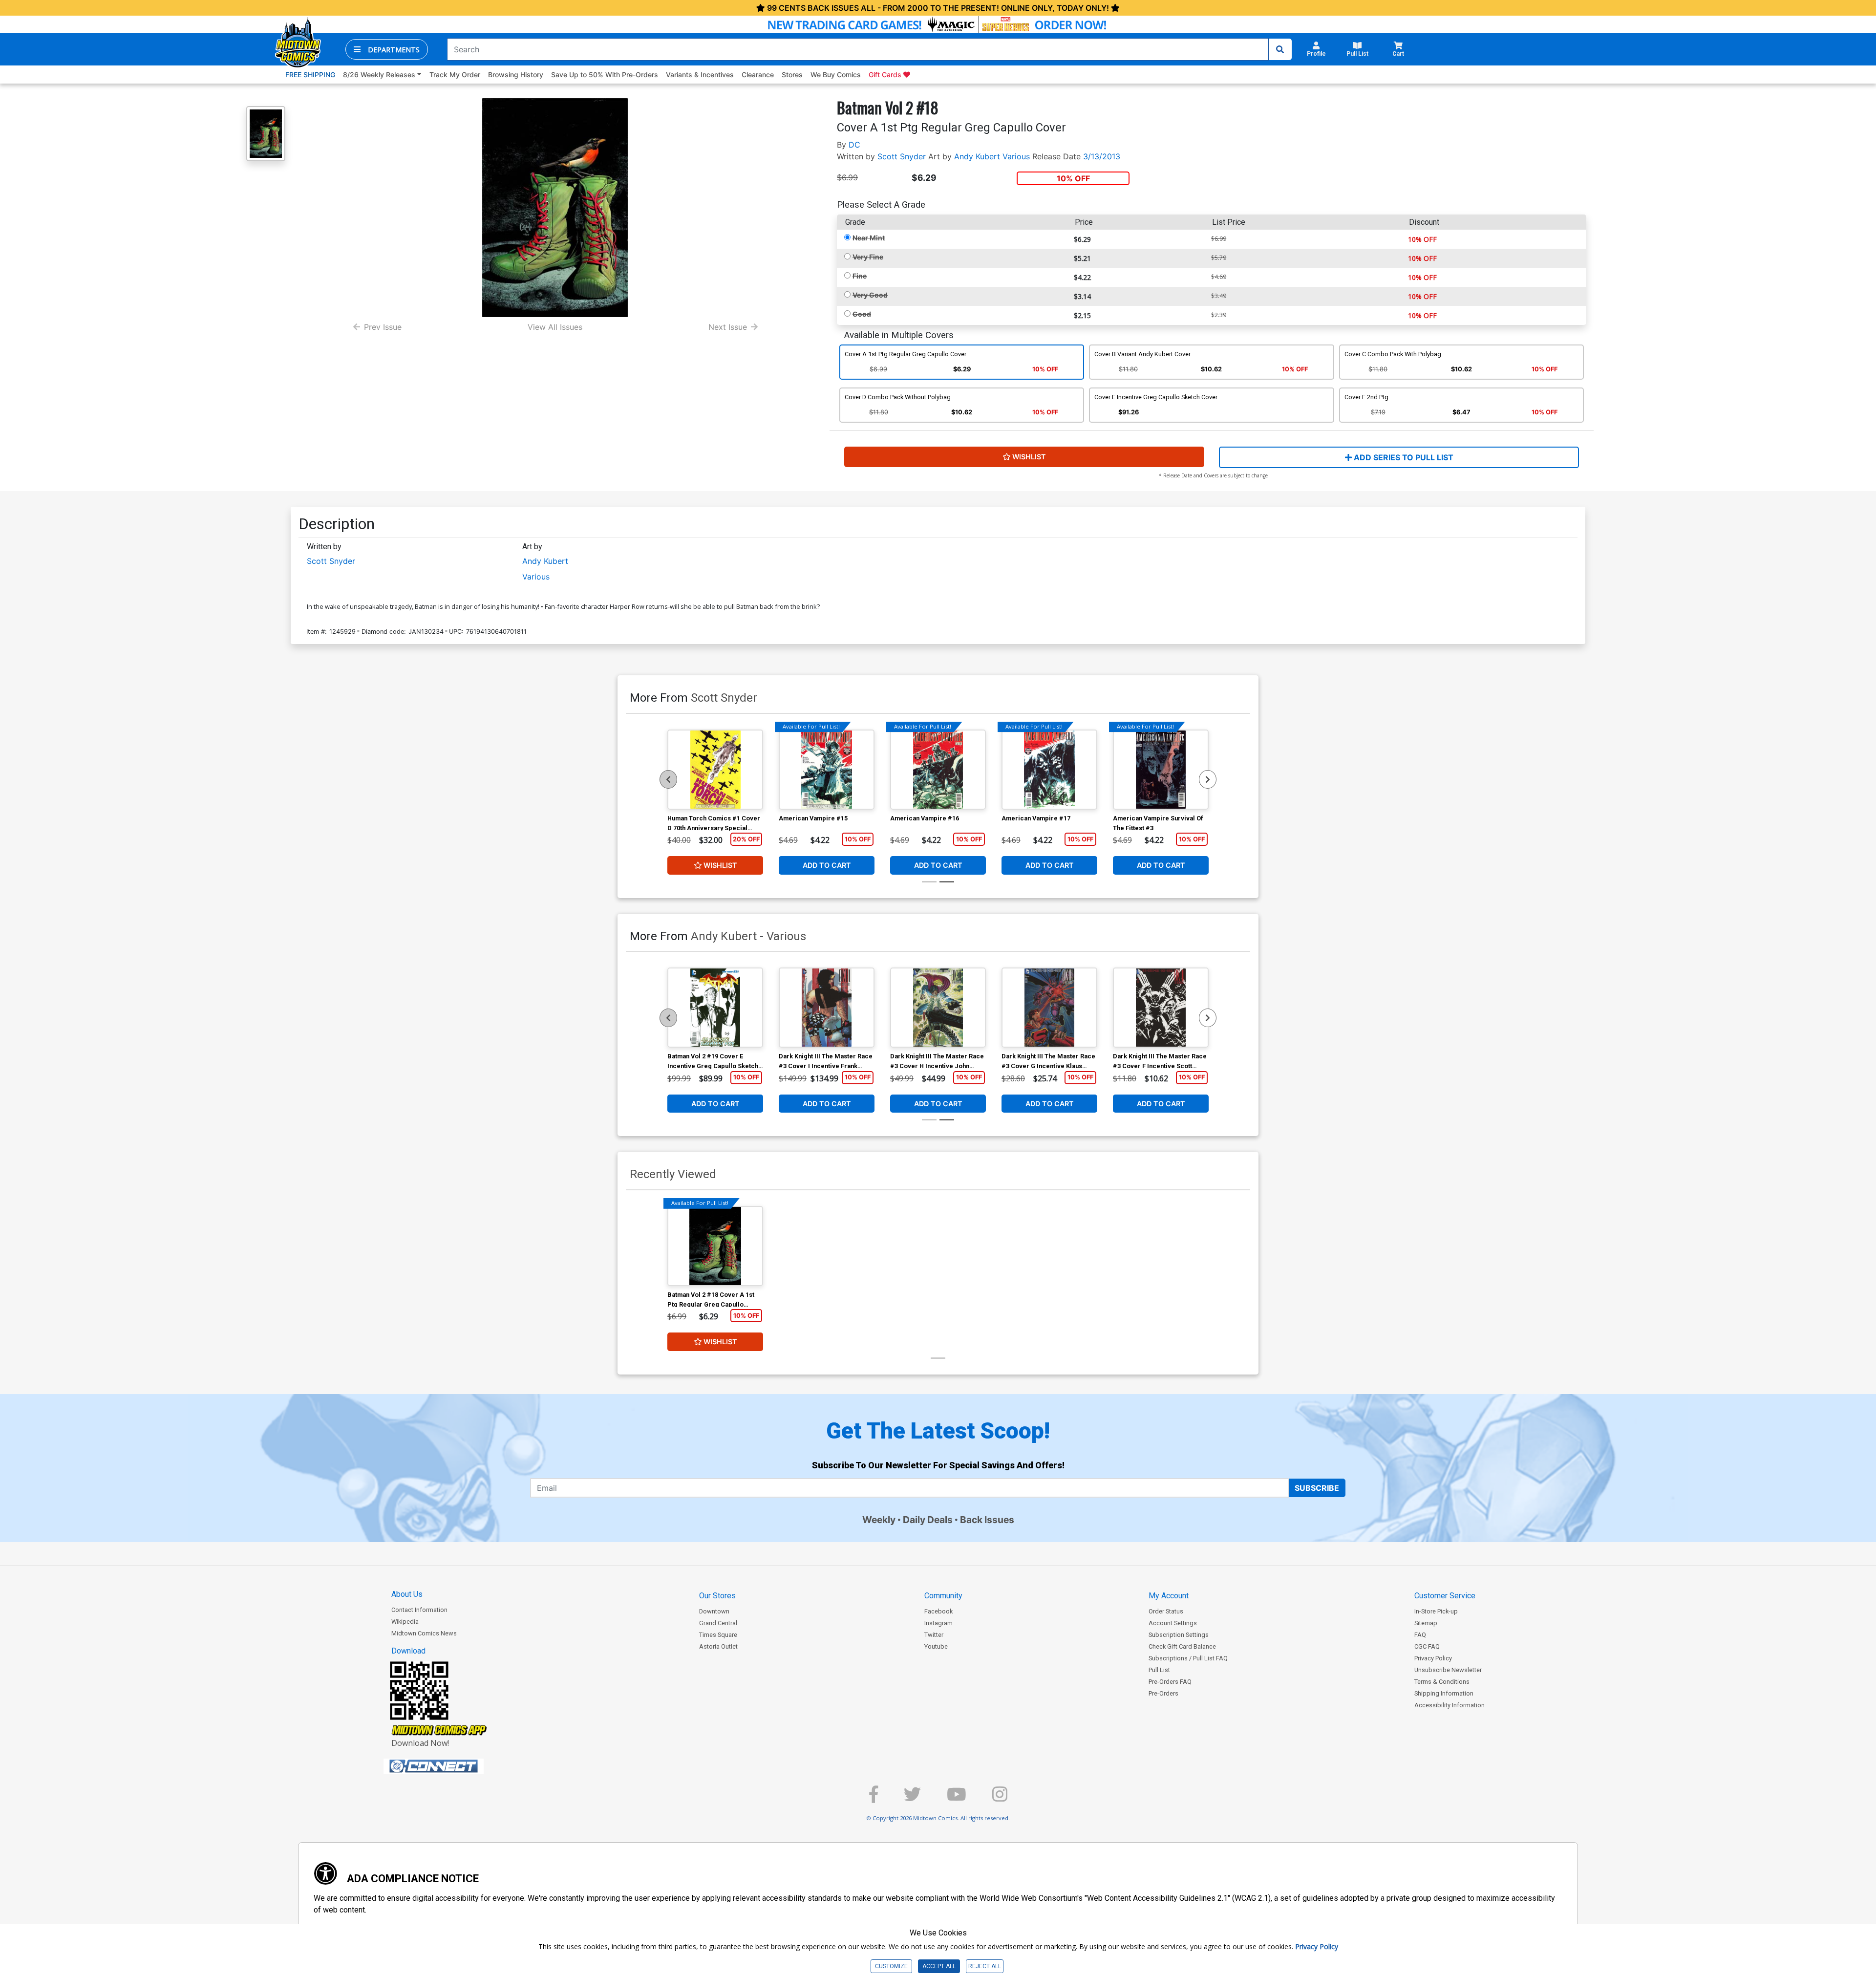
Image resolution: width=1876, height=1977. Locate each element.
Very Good (870, 295)
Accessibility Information (1450, 1705)
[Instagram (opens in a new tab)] (1000, 1798)
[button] (387, 49)
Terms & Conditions (1442, 1682)
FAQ (1420, 1635)
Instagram (938, 1623)
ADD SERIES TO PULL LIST (1403, 457)
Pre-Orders (1163, 1693)
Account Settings (1173, 1623)
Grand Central (718, 1623)
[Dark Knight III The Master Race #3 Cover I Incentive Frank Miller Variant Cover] (827, 1008)
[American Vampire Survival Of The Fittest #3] (1161, 770)
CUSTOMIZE (891, 1966)
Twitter (934, 1635)
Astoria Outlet (718, 1646)
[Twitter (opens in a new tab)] (912, 1798)
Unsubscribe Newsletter (1448, 1670)
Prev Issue (383, 327)
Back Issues (987, 1520)
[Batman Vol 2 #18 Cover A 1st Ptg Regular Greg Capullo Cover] (715, 1246)
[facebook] (874, 1798)
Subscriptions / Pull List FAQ (1188, 1658)
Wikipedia (405, 1622)
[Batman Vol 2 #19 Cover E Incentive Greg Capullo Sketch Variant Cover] (715, 1008)
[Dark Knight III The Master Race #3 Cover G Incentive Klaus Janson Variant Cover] (1049, 1008)
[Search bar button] (1280, 49)
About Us (407, 1594)
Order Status (1166, 1611)
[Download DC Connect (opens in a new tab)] (452, 1766)
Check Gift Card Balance (1182, 1646)
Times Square (718, 1635)
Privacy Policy (1433, 1658)
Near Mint (869, 238)
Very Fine (868, 257)
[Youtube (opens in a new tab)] (957, 1798)
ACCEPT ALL (939, 1966)
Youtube (936, 1646)
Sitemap (1426, 1623)
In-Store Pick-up (1436, 1611)
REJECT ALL (985, 1966)
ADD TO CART (827, 865)
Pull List (1159, 1670)
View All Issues (555, 327)
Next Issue (728, 327)
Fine (860, 276)
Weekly (879, 1520)
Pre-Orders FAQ (1170, 1682)
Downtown (714, 1611)
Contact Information (419, 1610)
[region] (668, 779)
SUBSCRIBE (1317, 1488)
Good (862, 314)
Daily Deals (928, 1520)
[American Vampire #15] (827, 770)
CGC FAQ (1427, 1646)
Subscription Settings (1179, 1635)
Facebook (938, 1611)
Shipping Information (1444, 1693)
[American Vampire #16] (938, 770)
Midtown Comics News (424, 1633)
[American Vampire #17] (1049, 770)
